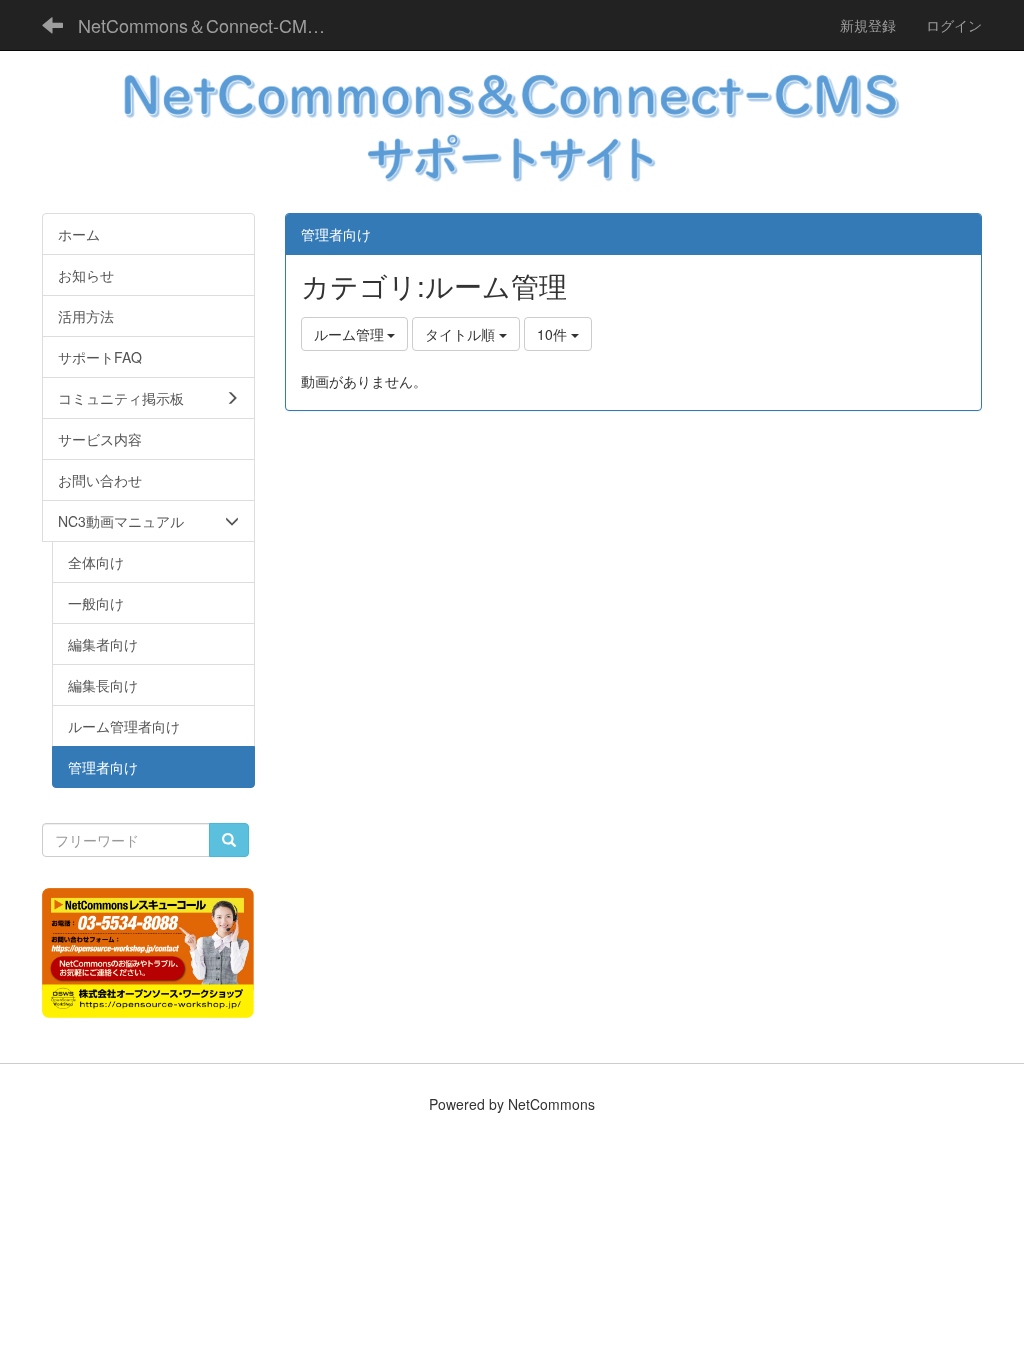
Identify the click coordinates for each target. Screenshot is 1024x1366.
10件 (554, 334)
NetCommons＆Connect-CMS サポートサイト (210, 25)
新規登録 (868, 25)
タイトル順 (462, 334)
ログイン (954, 25)
